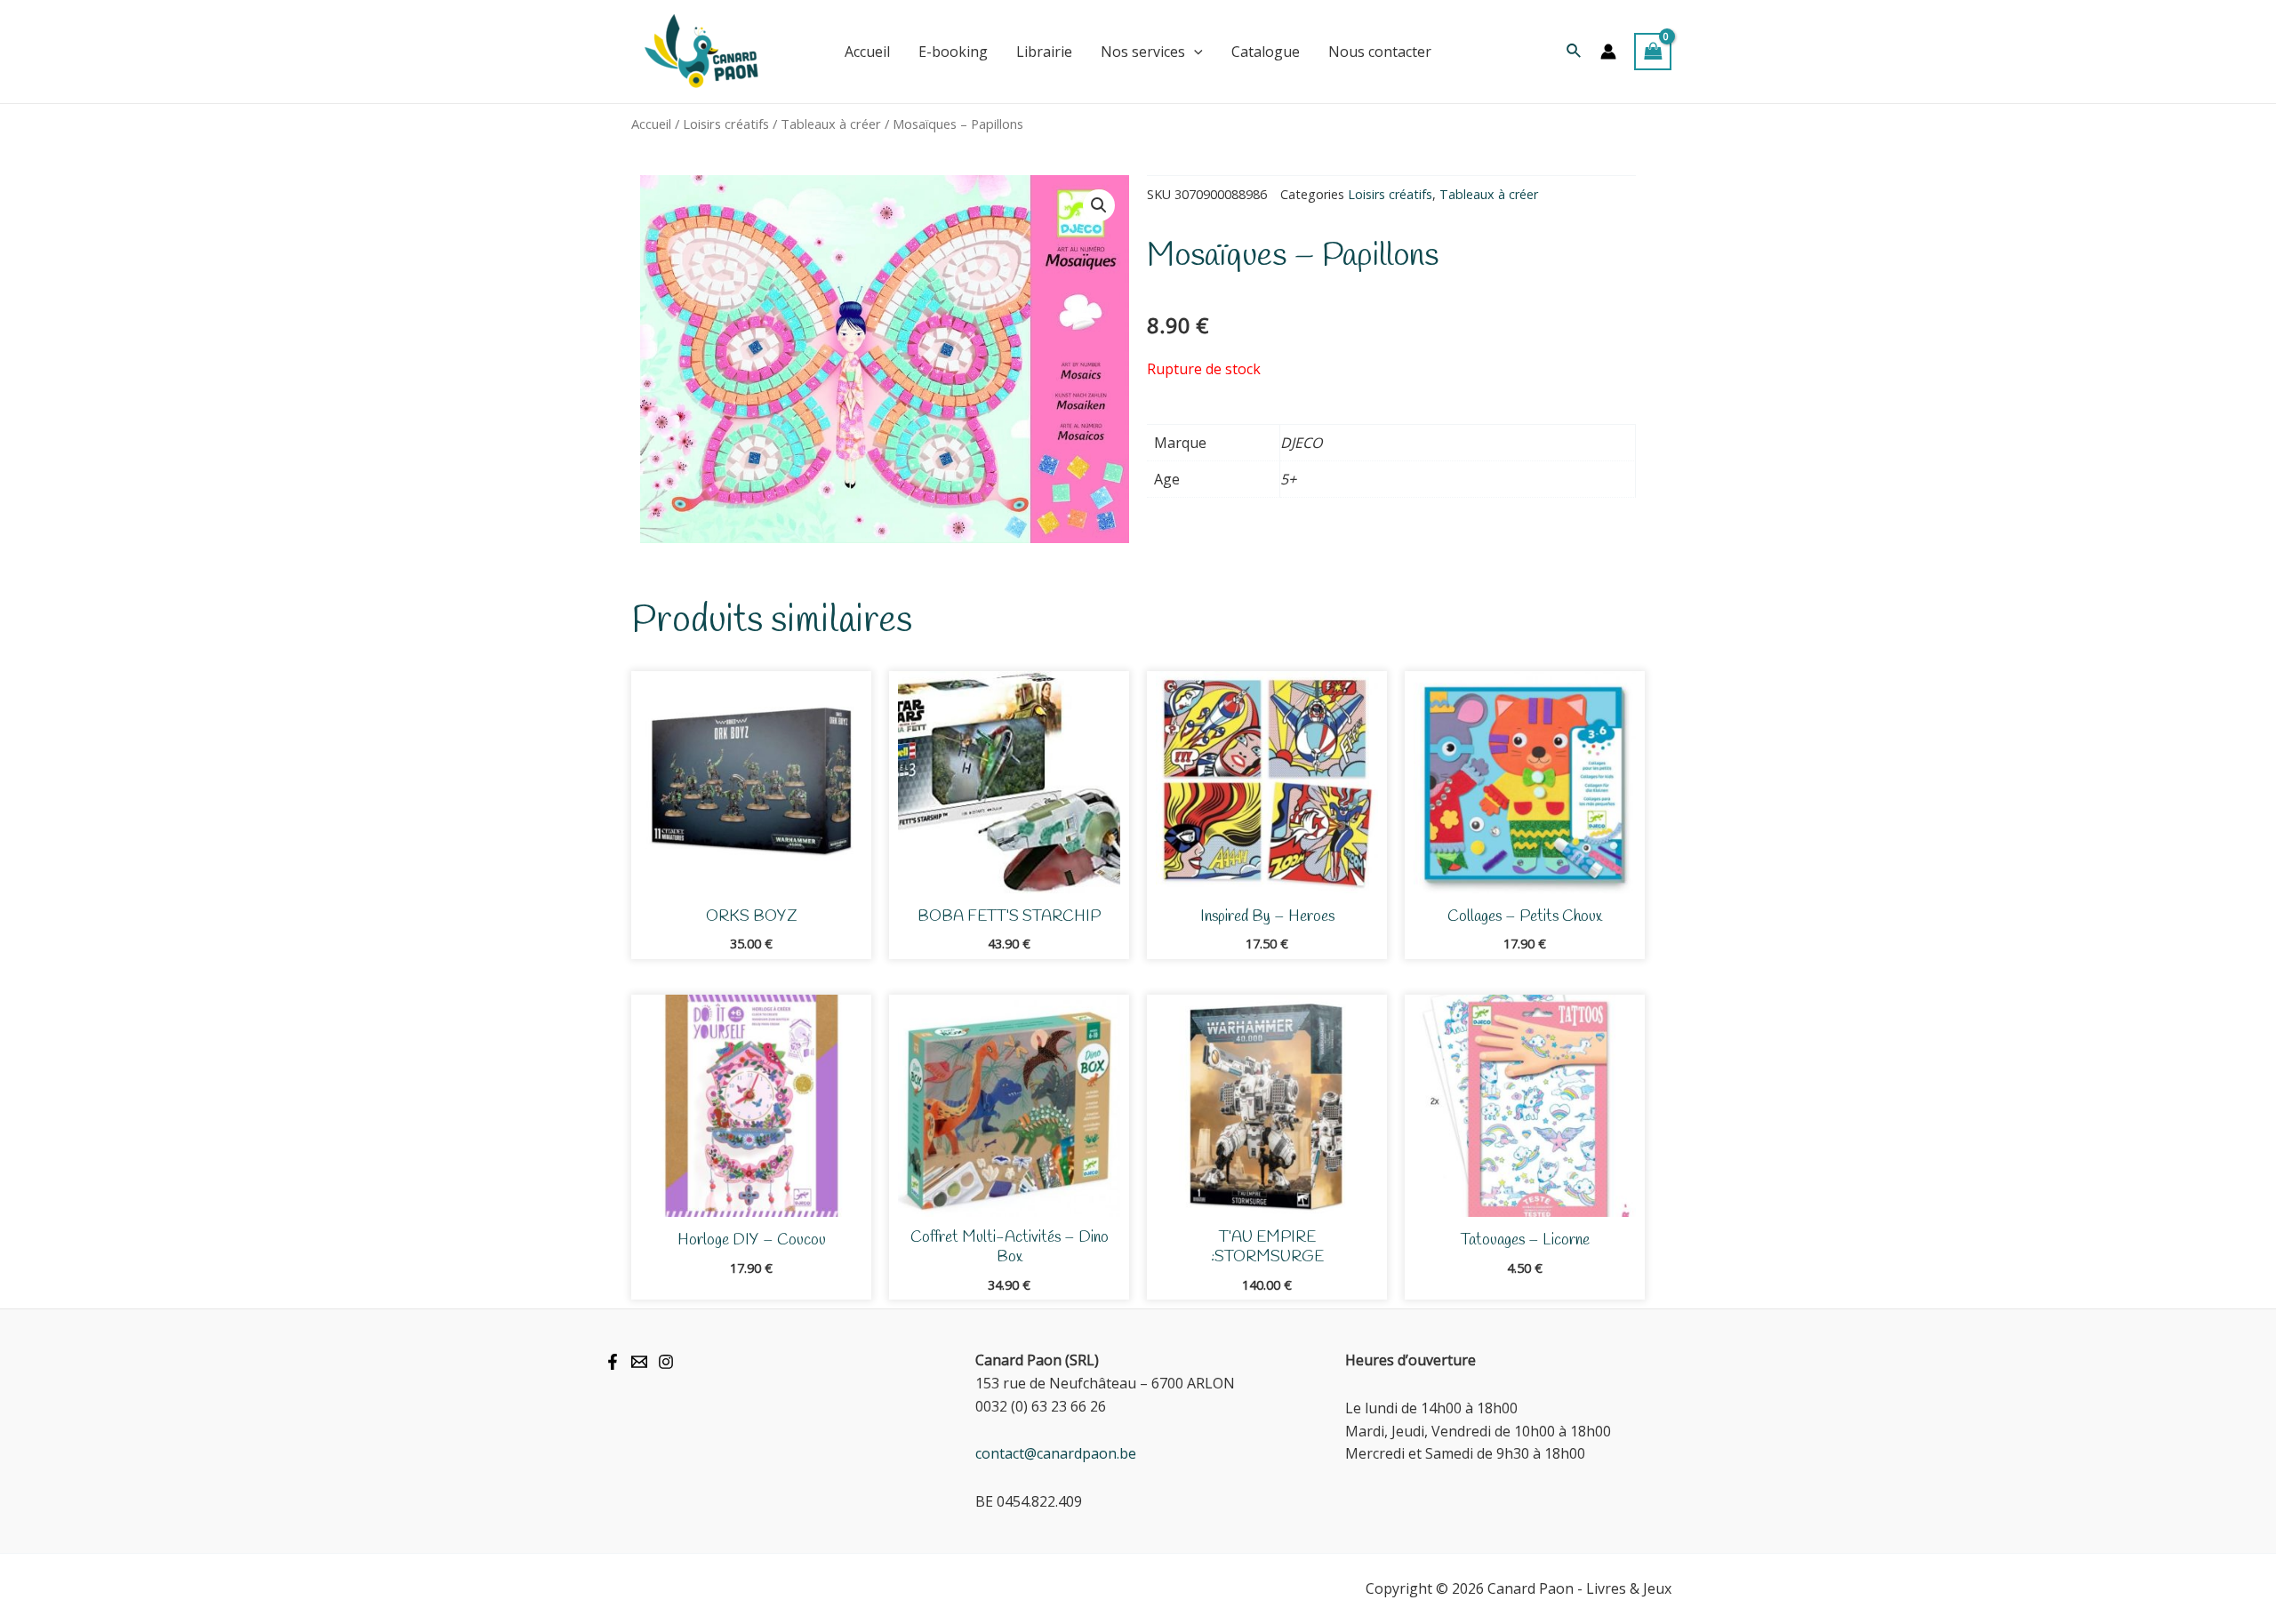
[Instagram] (666, 1362)
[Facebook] (613, 1362)
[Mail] (639, 1362)
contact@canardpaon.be (1056, 1453)
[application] (1194, 52)
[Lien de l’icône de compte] (1608, 52)
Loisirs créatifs (726, 124)
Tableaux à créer (831, 124)
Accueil (651, 124)
